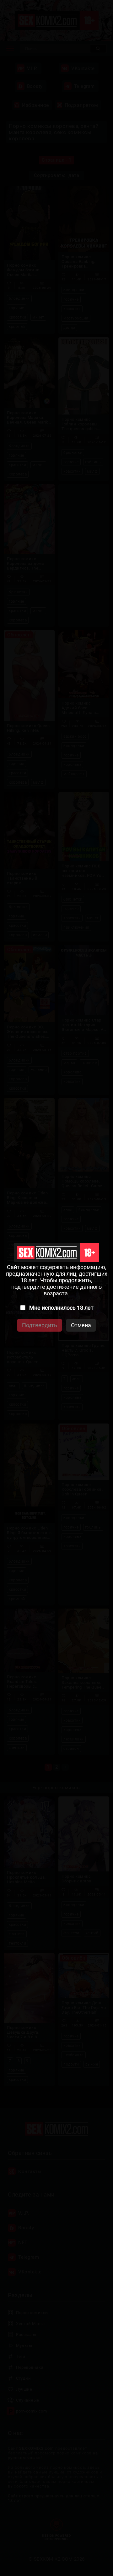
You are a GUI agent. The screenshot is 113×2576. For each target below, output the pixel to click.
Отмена (81, 1325)
